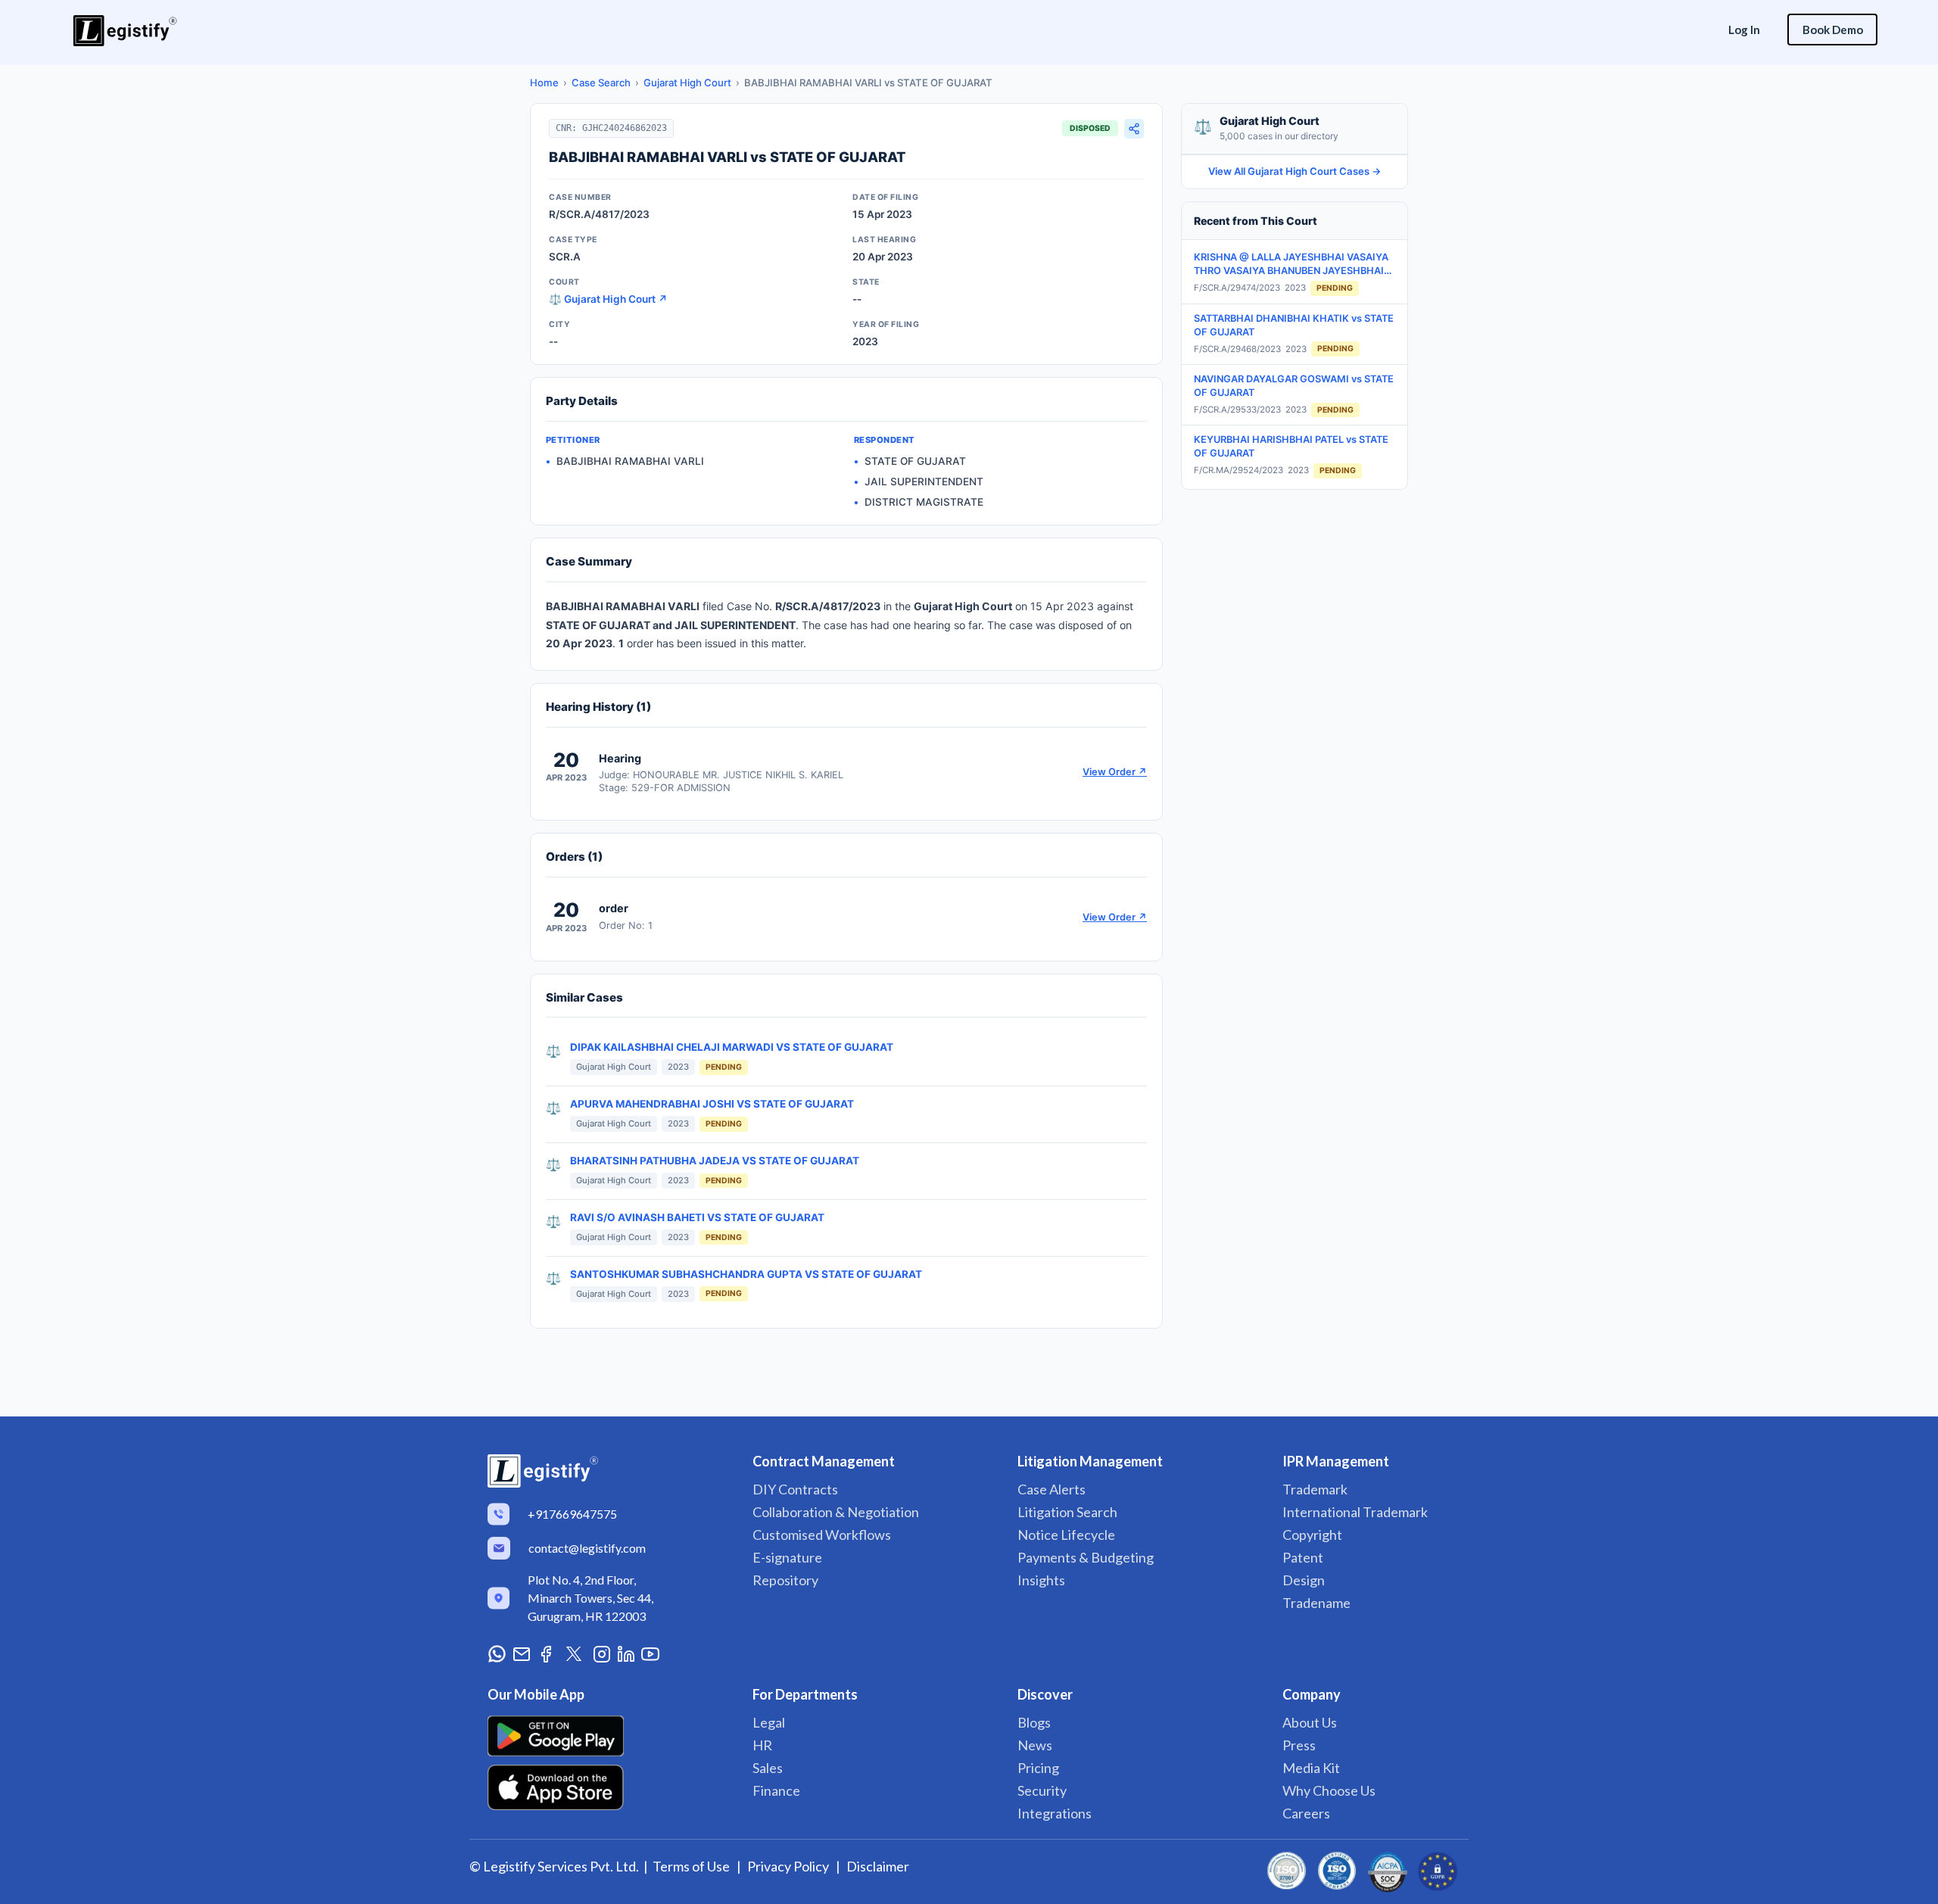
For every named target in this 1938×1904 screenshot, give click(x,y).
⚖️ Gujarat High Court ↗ (608, 299)
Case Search (601, 83)
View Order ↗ (1115, 772)
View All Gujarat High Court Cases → (1295, 171)
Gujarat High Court (687, 83)
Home (544, 83)
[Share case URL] (1134, 129)
